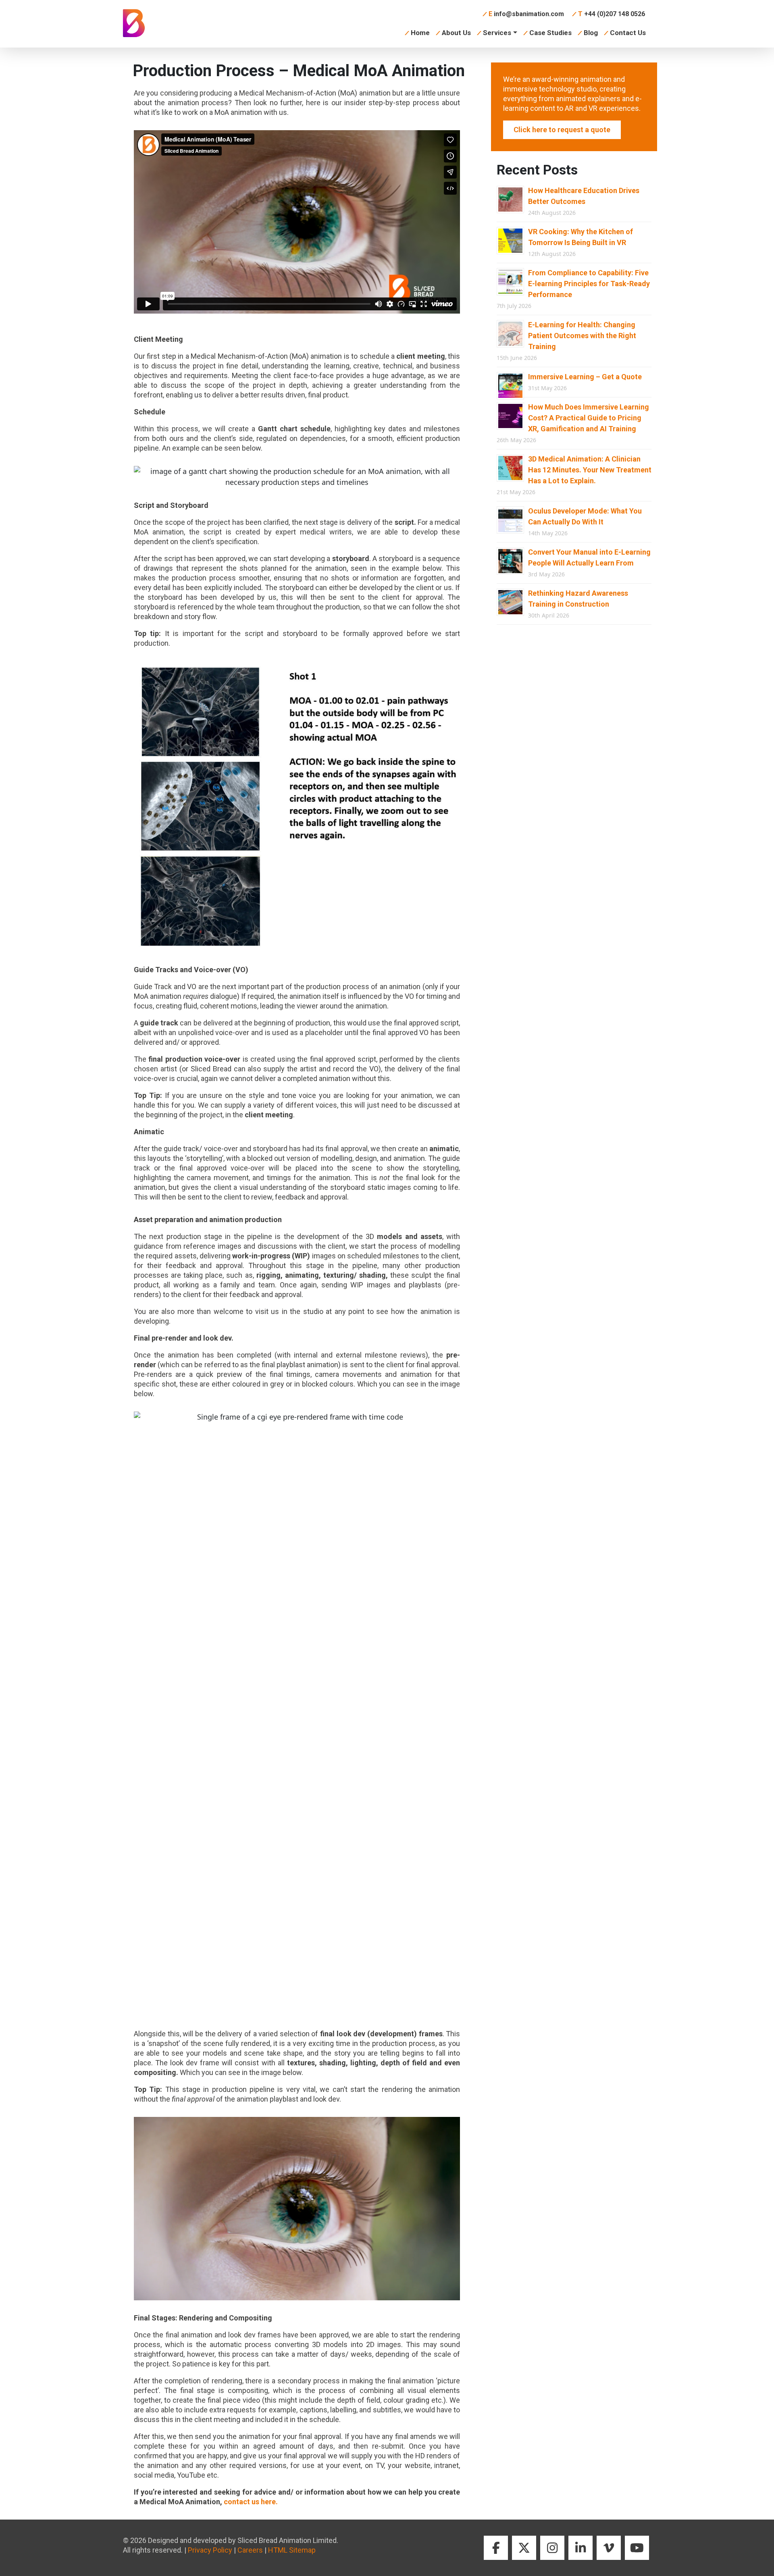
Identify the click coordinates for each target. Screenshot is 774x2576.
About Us (456, 33)
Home (420, 33)
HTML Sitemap (292, 2550)
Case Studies (550, 33)
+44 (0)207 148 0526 (612, 14)
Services (497, 33)
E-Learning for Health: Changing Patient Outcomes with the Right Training (582, 336)
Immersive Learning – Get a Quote (585, 377)
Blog (591, 33)
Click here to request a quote (562, 130)
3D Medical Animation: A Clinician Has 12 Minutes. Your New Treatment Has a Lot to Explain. (590, 470)
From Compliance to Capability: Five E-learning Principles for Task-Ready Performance (589, 284)
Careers (250, 2550)
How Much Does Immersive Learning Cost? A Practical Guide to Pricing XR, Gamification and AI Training (589, 418)
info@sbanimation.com (526, 14)
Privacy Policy (210, 2550)
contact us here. (251, 2502)
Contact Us (628, 33)
